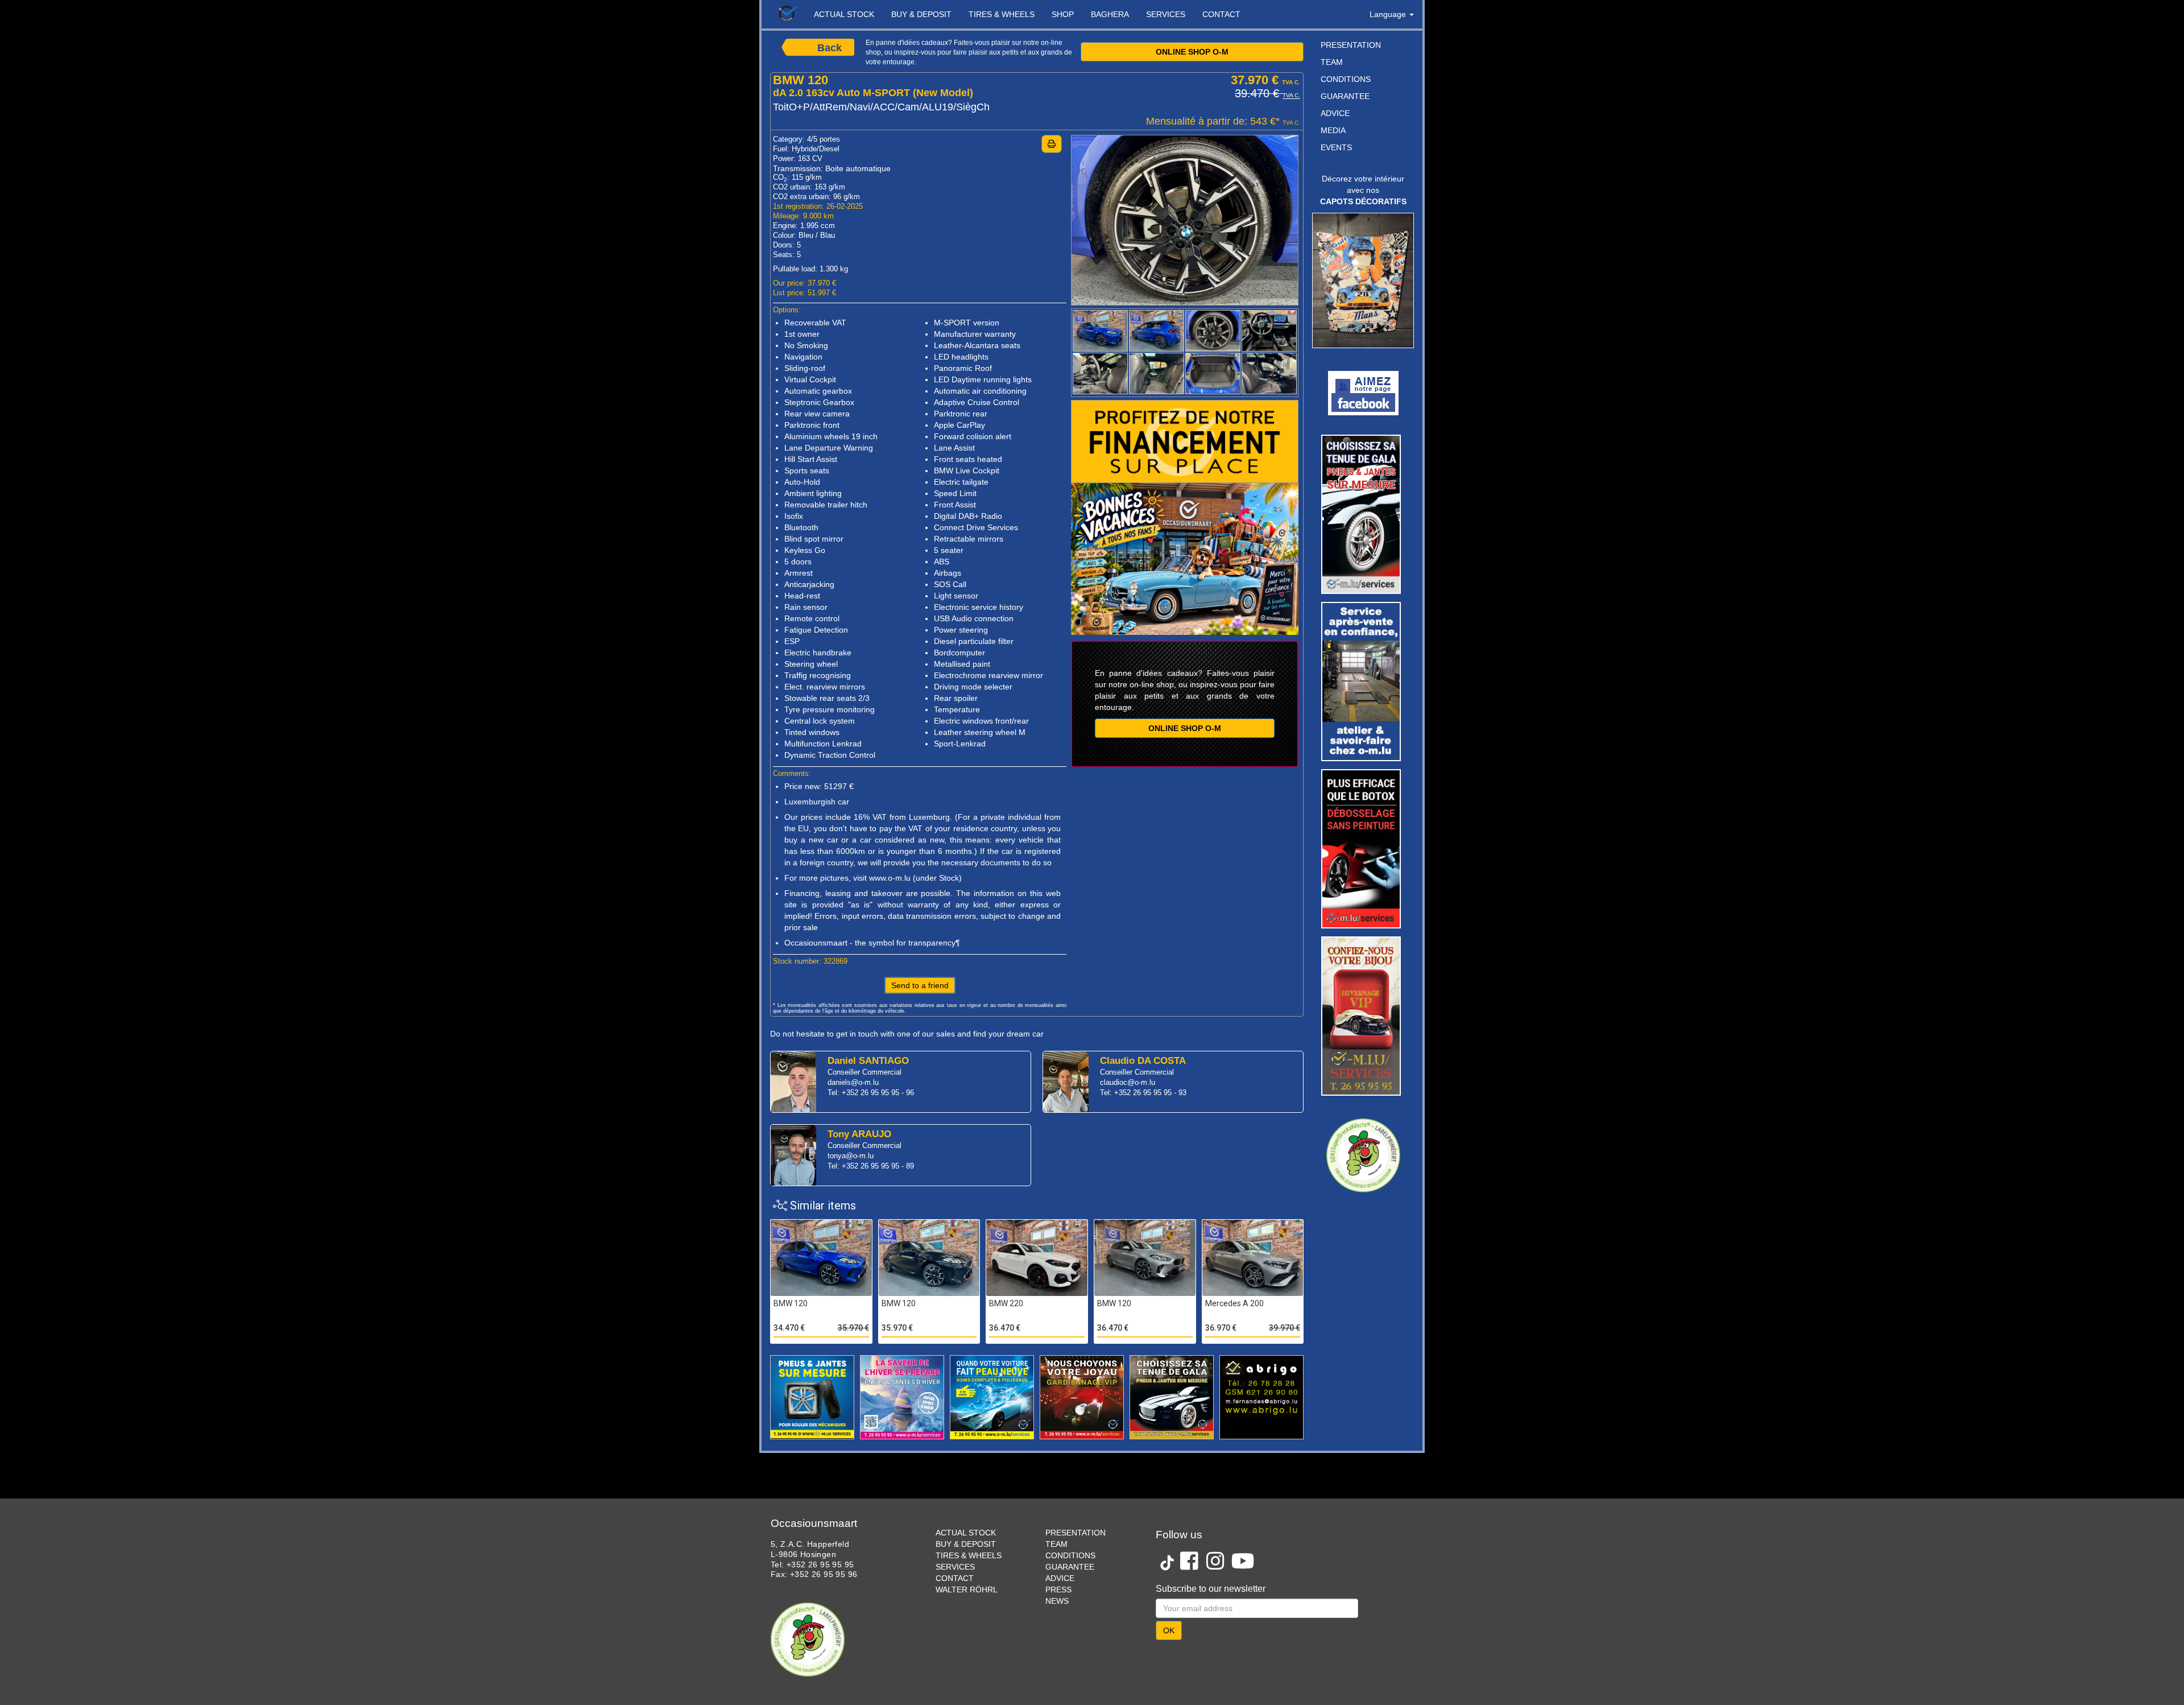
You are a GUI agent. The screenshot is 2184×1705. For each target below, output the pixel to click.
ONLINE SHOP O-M (1192, 52)
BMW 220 (1006, 1303)
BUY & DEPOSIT (921, 14)
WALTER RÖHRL (967, 1590)
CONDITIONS (1346, 79)
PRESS (1058, 1590)
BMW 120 (791, 1303)
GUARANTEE (1345, 96)
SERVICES (1166, 14)
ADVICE (1335, 113)
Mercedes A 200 (1234, 1303)
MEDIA (1333, 130)
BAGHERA (1110, 14)
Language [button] (1389, 14)
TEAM (1332, 62)
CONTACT (1221, 14)
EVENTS (1336, 147)
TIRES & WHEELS (1002, 14)
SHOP (1063, 14)
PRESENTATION (1351, 45)
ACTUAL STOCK (844, 14)
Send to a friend (920, 985)
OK (1169, 1630)
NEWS (1057, 1601)
